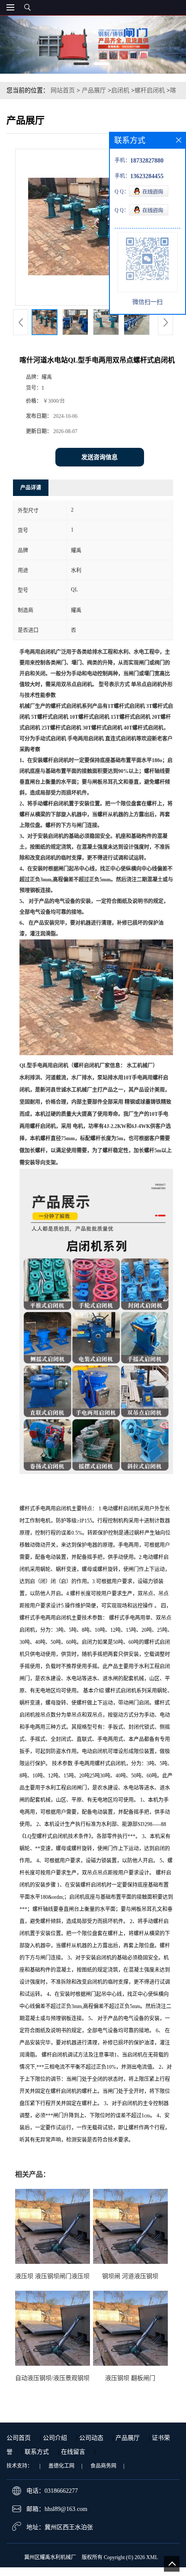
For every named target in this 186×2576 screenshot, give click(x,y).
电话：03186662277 (52, 2491)
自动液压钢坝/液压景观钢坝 (52, 2378)
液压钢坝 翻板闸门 (130, 2378)
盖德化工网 (61, 2466)
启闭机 (120, 90)
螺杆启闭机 (150, 90)
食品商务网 (103, 2466)
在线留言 (73, 2452)
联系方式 (37, 2452)
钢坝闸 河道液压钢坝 (130, 2276)
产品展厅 (94, 90)
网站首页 (63, 90)
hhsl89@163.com (66, 2509)
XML (152, 2557)
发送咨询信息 (99, 457)
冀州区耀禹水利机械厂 (50, 2557)
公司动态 (91, 2438)
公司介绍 (55, 2438)
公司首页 (19, 2438)
